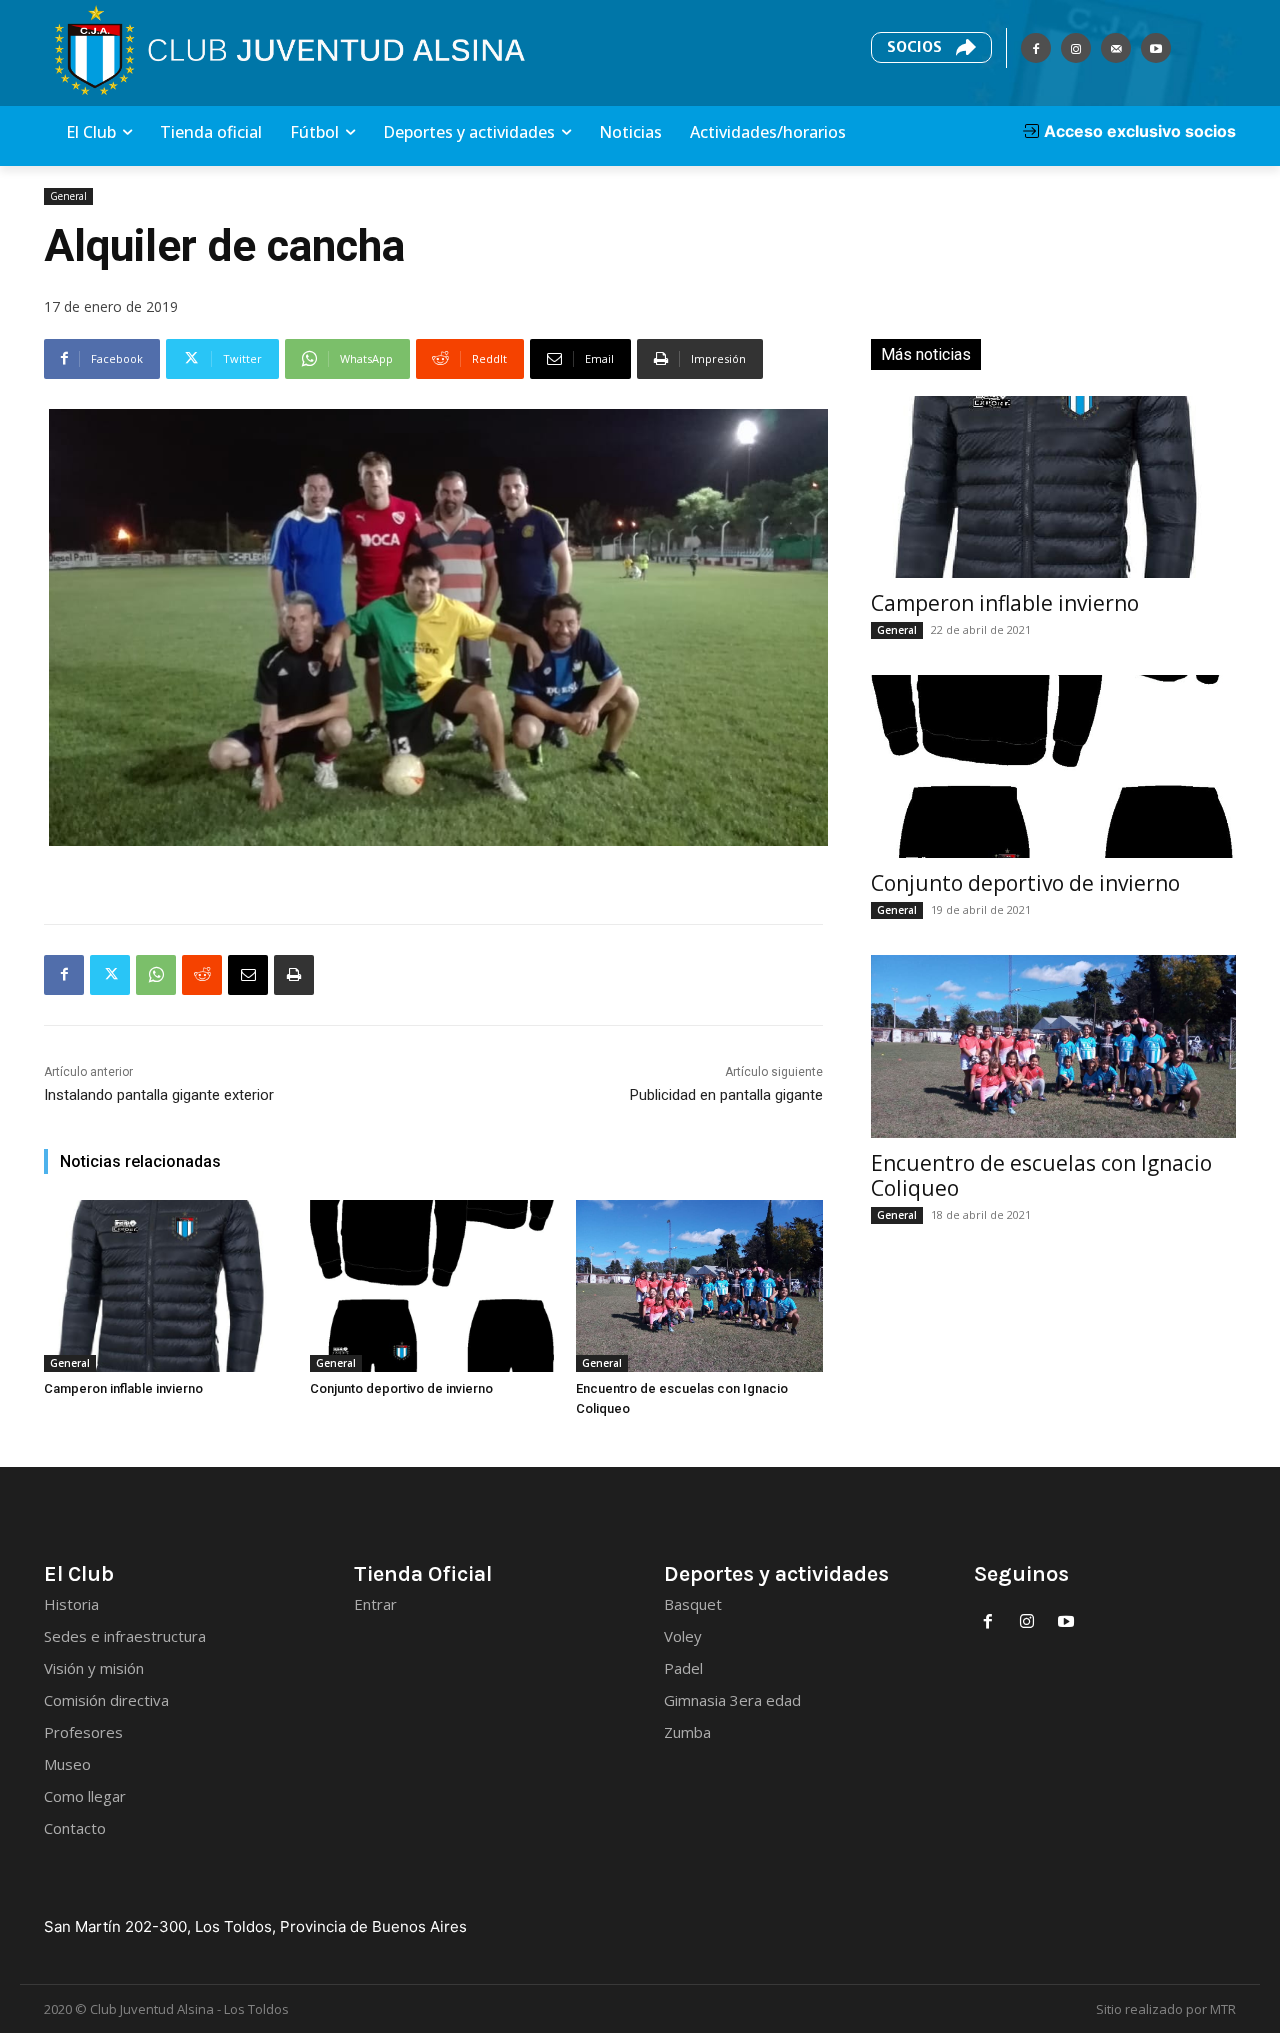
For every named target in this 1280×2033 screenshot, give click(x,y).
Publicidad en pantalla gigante (726, 1095)
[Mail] (1116, 48)
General (68, 196)
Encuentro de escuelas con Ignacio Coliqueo (1041, 1175)
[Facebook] (1036, 48)
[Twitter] (110, 975)
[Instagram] (1076, 48)
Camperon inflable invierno (123, 1388)
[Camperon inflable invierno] (167, 1286)
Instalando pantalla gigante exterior (159, 1095)
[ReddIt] (202, 975)
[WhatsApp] (156, 975)
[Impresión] (294, 975)
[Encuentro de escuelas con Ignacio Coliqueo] (699, 1286)
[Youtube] (1156, 48)
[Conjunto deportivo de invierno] (433, 1286)
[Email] (248, 975)
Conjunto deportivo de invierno (401, 1388)
